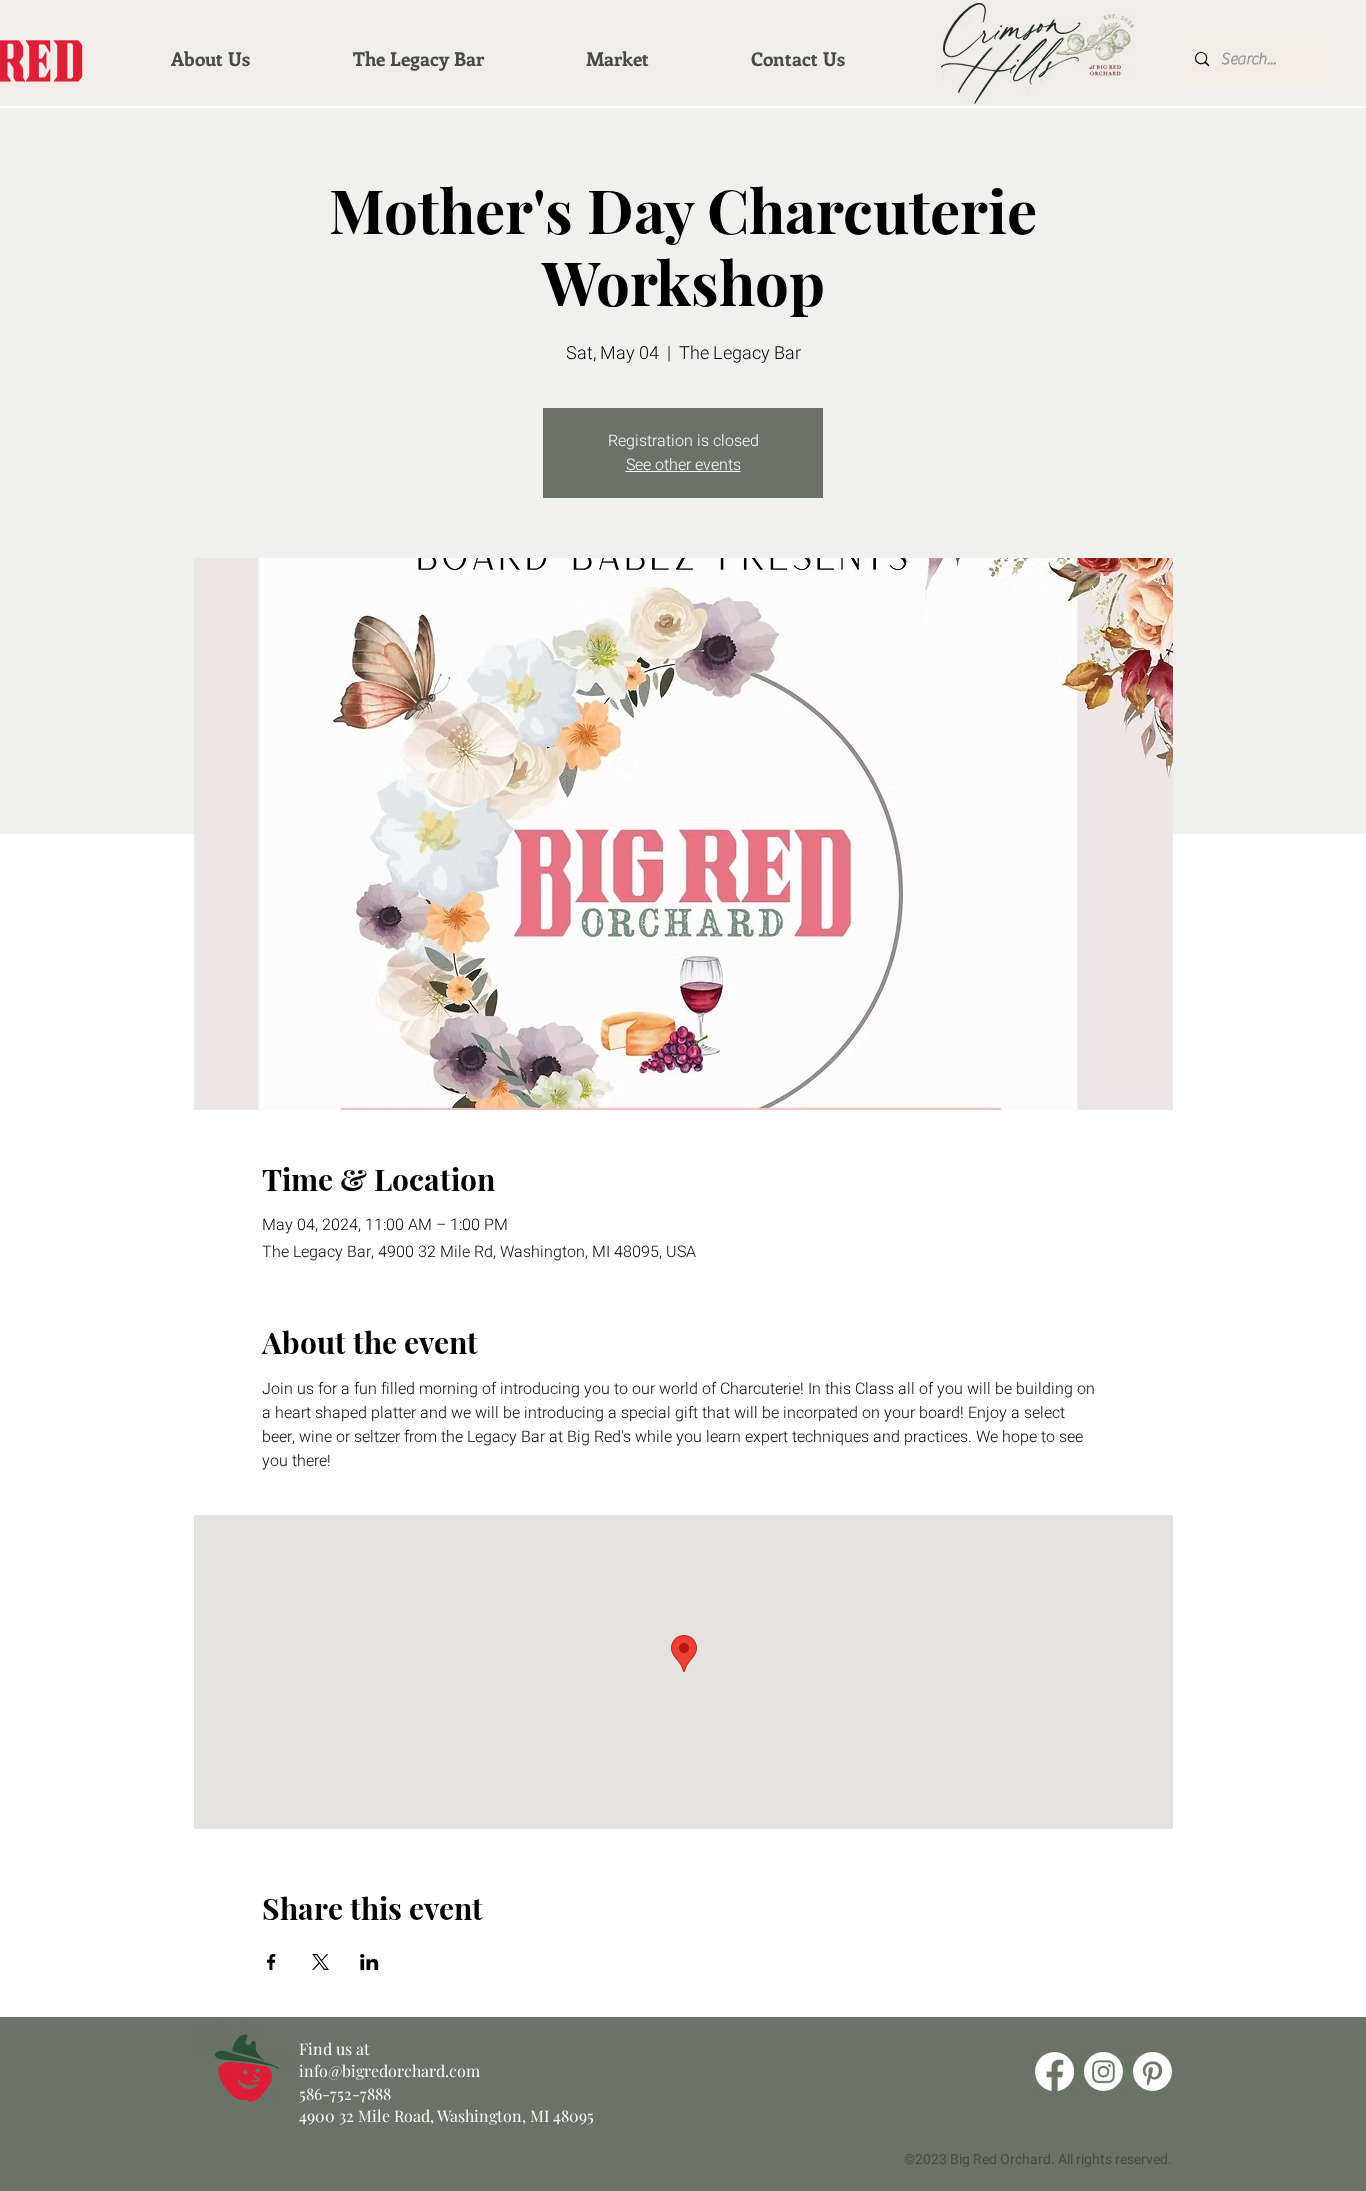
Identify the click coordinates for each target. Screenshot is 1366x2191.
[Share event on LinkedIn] (369, 1962)
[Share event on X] (320, 1962)
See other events (683, 465)
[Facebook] (1054, 2071)
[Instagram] (1103, 2071)
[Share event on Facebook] (271, 1962)
